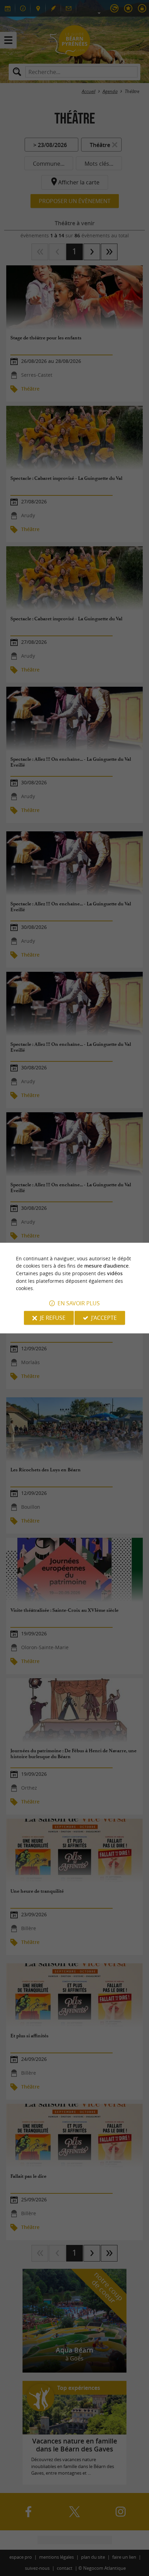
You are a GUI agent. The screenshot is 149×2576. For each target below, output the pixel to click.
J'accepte (104, 1318)
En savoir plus (79, 1303)
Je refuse (53, 1318)
